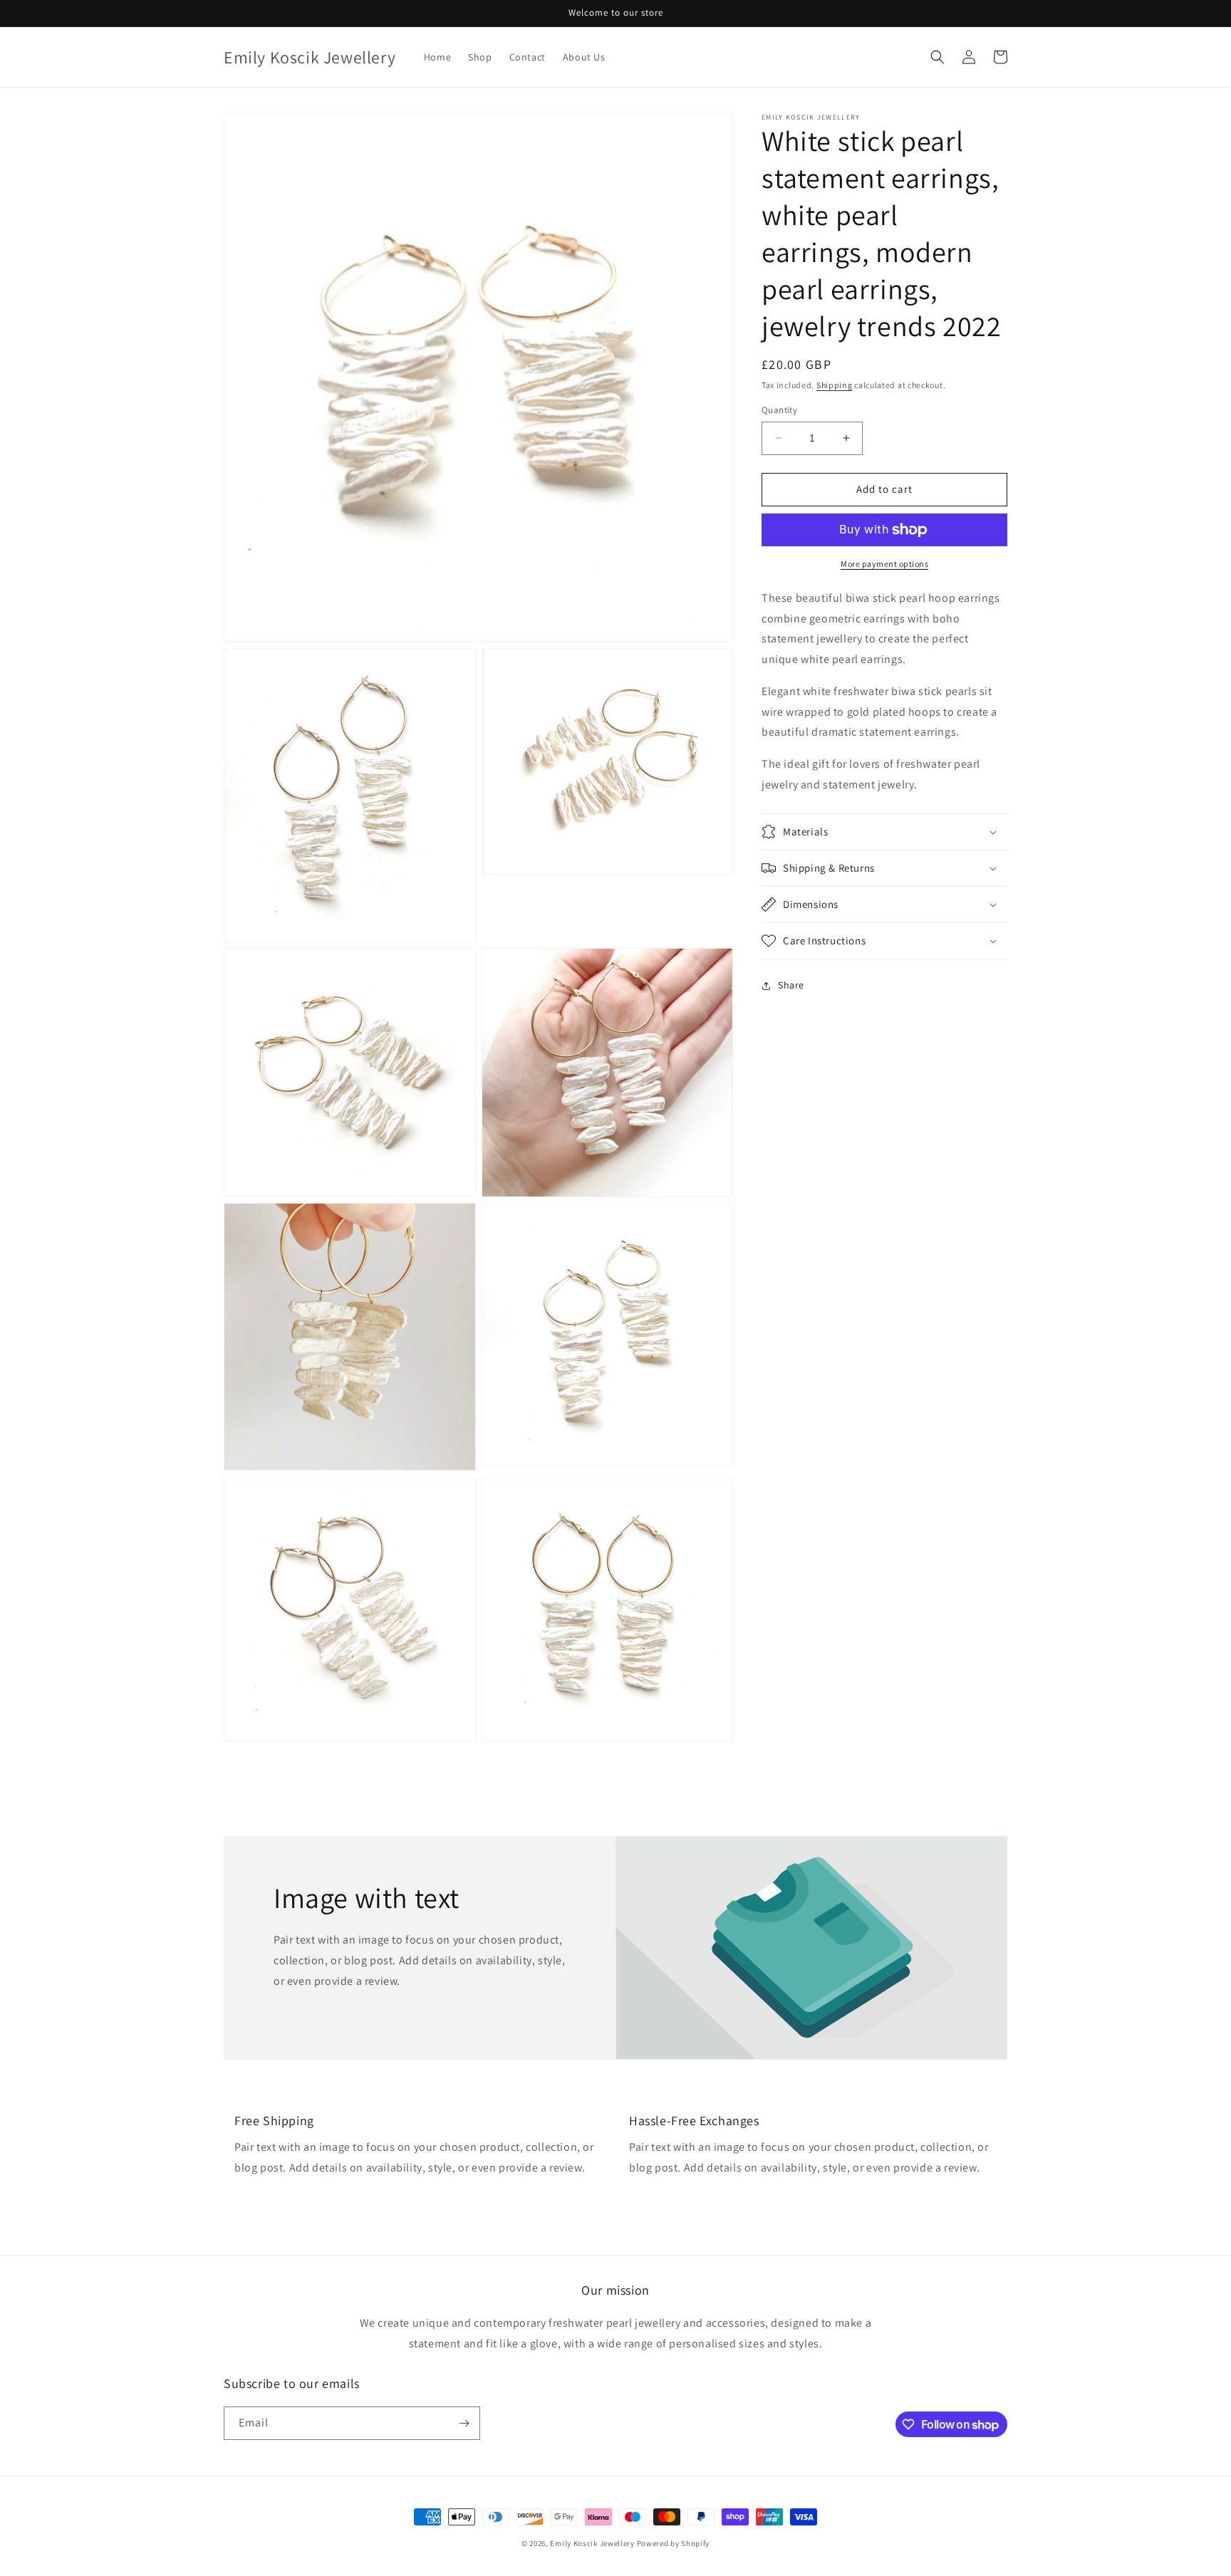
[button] (937, 57)
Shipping (835, 385)
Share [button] (791, 985)
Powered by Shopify (674, 2543)
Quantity (779, 410)
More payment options (884, 564)
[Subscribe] (464, 2423)
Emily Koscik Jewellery (592, 2543)
